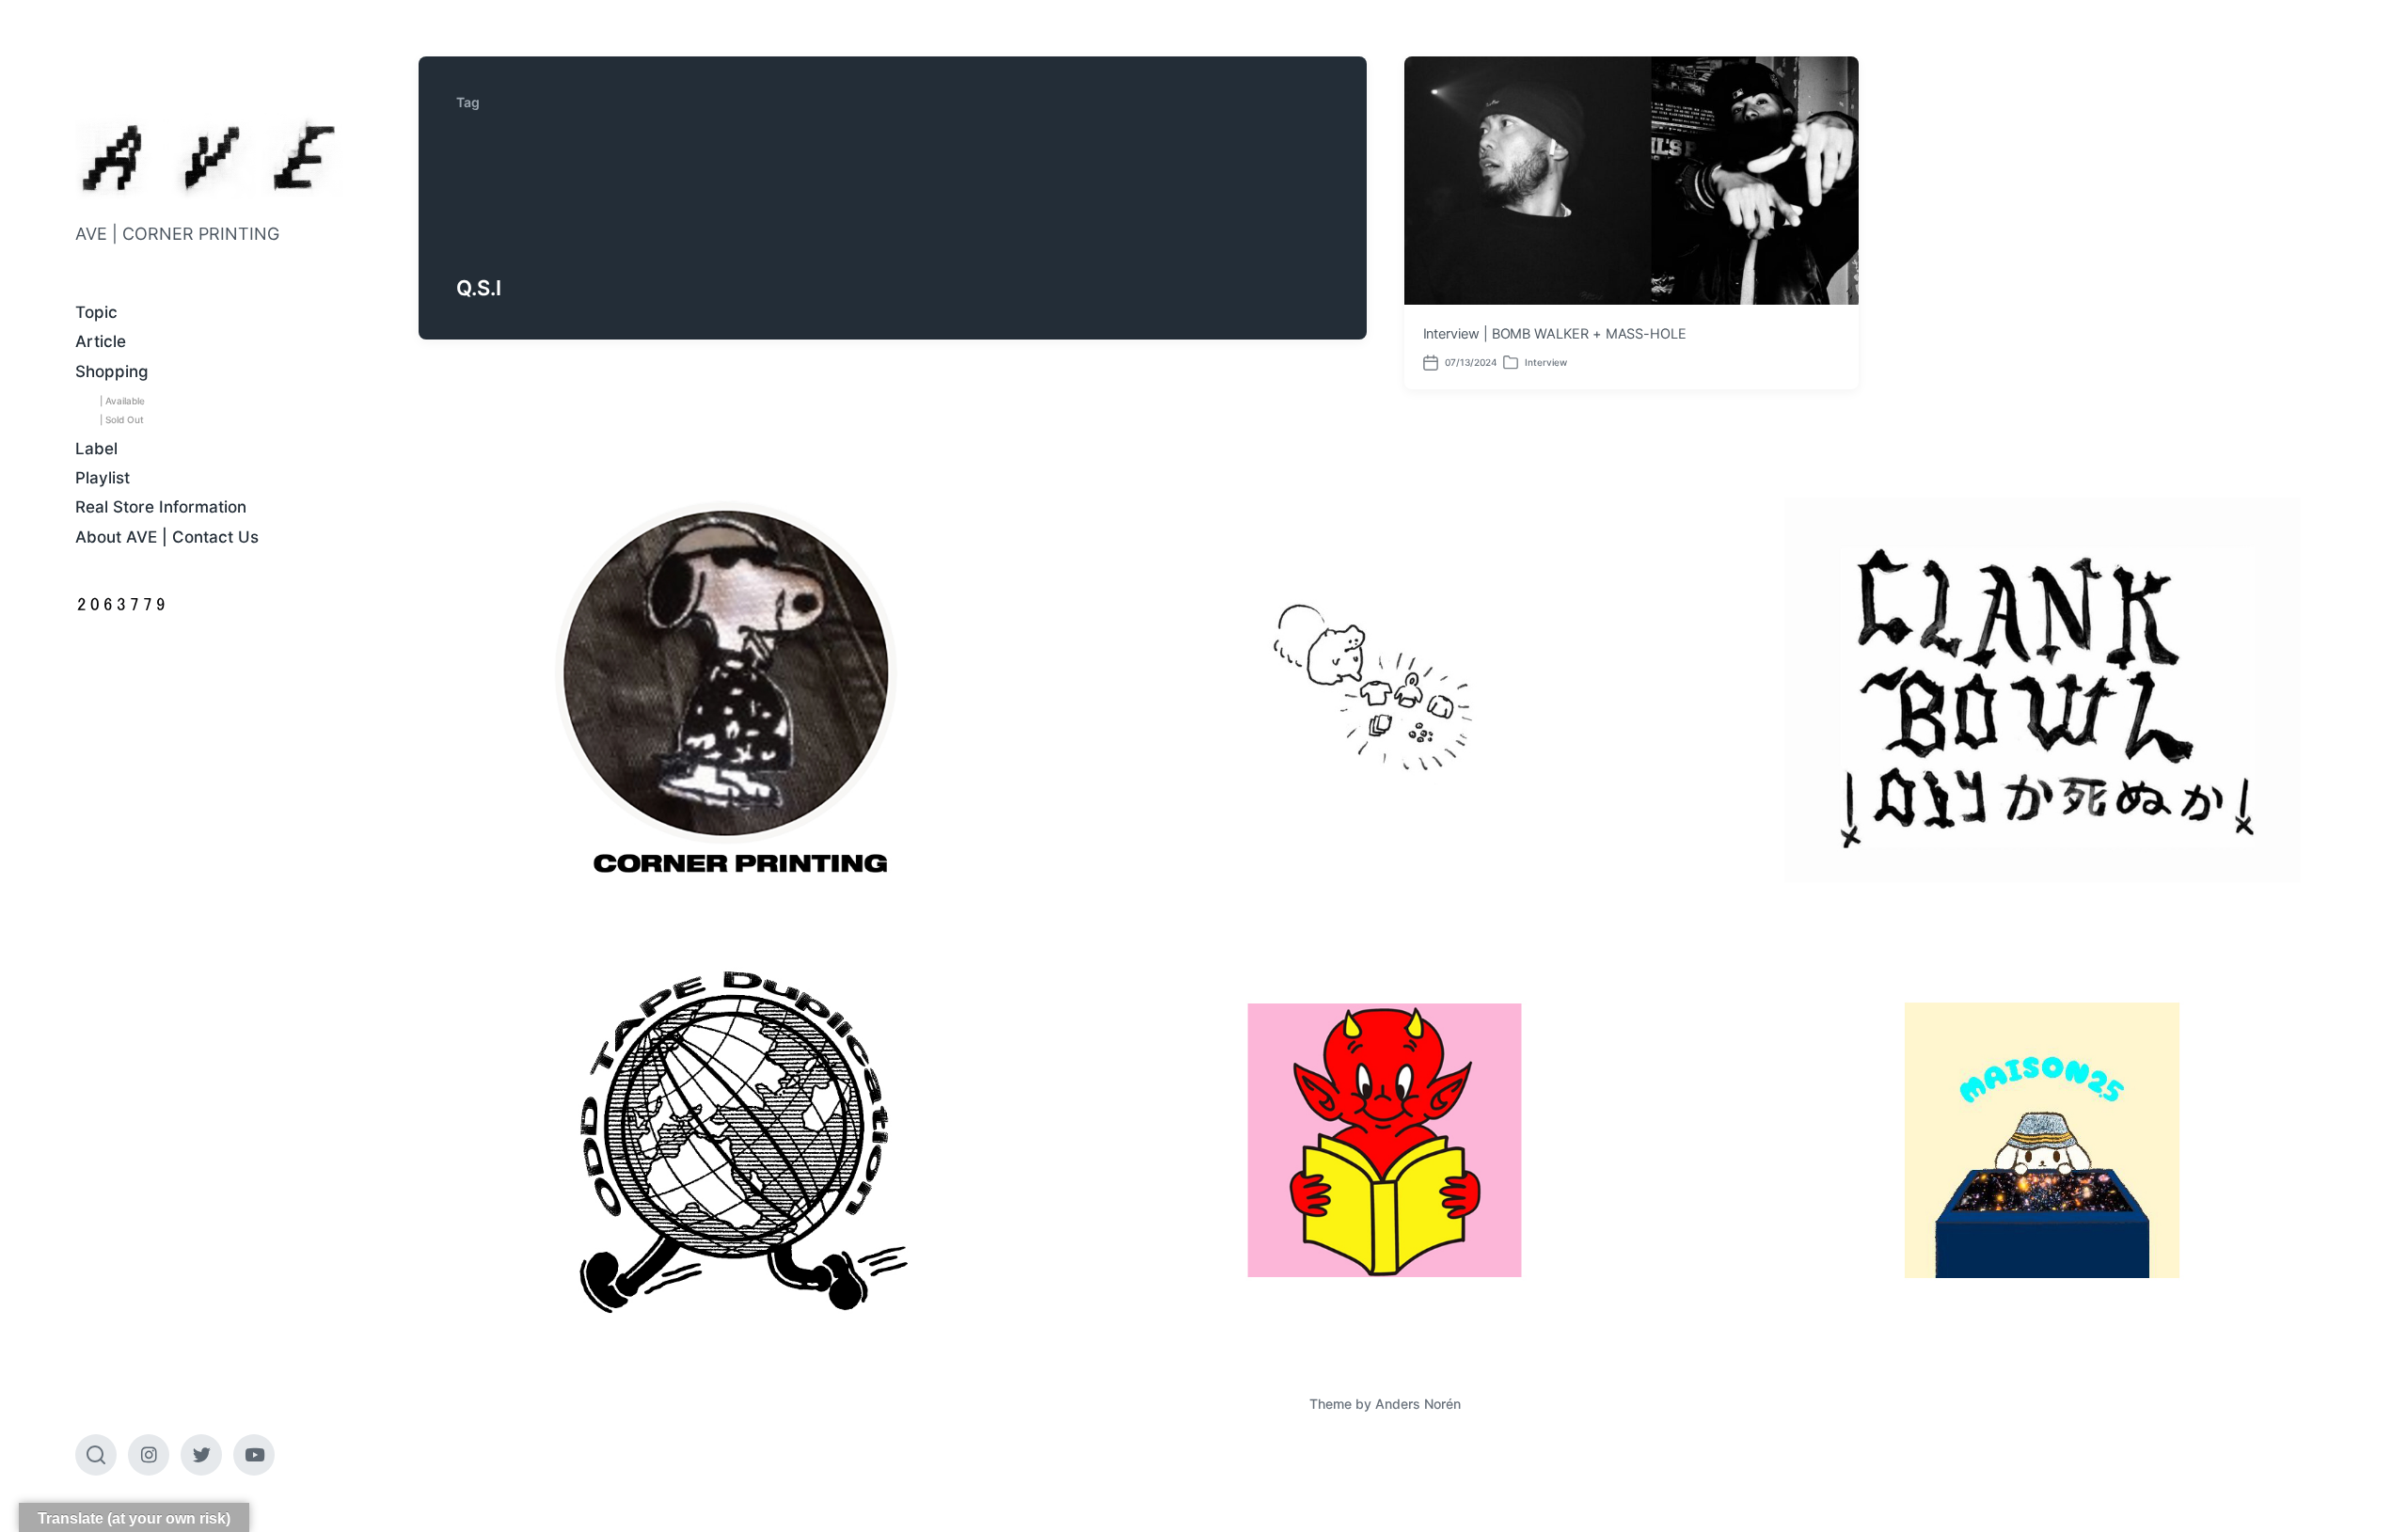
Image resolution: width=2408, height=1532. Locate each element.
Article (101, 341)
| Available (122, 401)
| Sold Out (122, 419)
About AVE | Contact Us (167, 537)
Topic (96, 312)
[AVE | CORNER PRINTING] (209, 158)
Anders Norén (1418, 1404)
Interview (1546, 362)
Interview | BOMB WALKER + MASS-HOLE (1555, 334)
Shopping (112, 371)
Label (96, 449)
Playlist (103, 478)
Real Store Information (161, 507)
